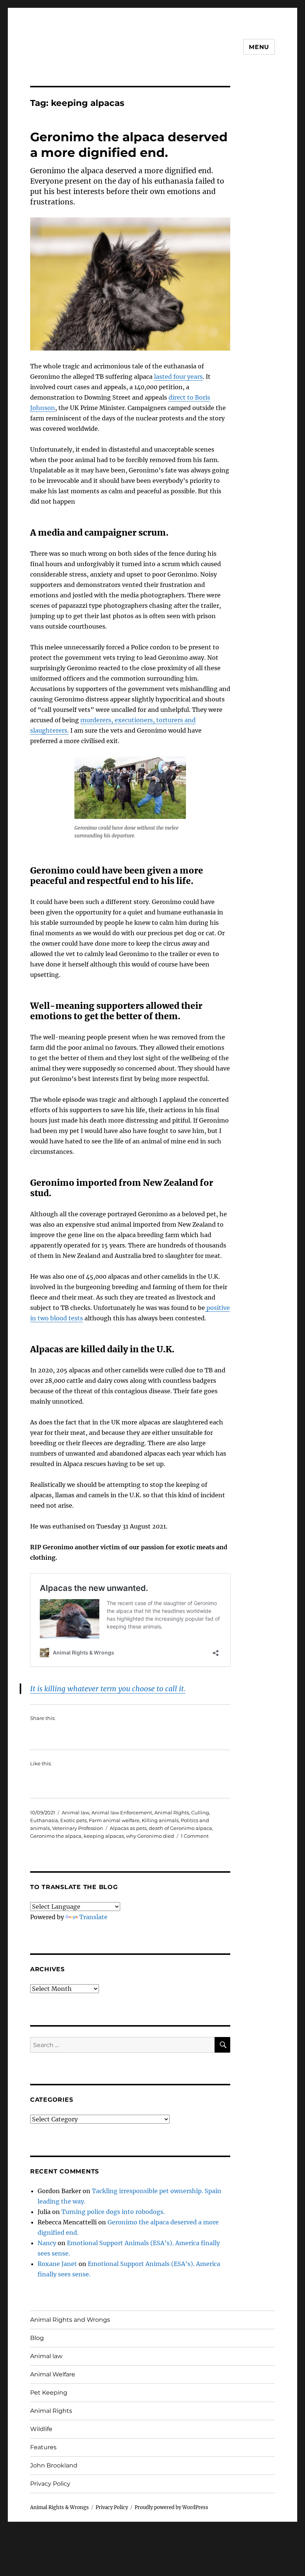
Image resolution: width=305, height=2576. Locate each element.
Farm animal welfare (114, 1820)
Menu (259, 47)
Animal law (76, 1812)
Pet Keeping (49, 2393)
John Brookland (54, 2465)
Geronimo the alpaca (56, 1836)
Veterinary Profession (78, 1828)
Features (43, 2447)
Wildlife (41, 2429)
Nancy (47, 2243)
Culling (200, 1812)
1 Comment (195, 1836)
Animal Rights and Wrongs (70, 2320)
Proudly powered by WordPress (171, 2507)
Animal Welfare (53, 2374)
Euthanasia (44, 1820)
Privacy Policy (50, 2484)
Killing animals (160, 1820)
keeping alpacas (104, 1836)
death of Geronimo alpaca (180, 1828)
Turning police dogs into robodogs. (113, 2212)
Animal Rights (172, 1812)
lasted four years (178, 377)
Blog (37, 2338)
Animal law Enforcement (122, 1812)
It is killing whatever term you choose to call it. (108, 1689)
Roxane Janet (57, 2264)
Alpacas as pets (128, 1828)
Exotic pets (73, 1820)
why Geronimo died (150, 1836)
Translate (93, 1917)
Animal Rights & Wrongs (60, 2507)
